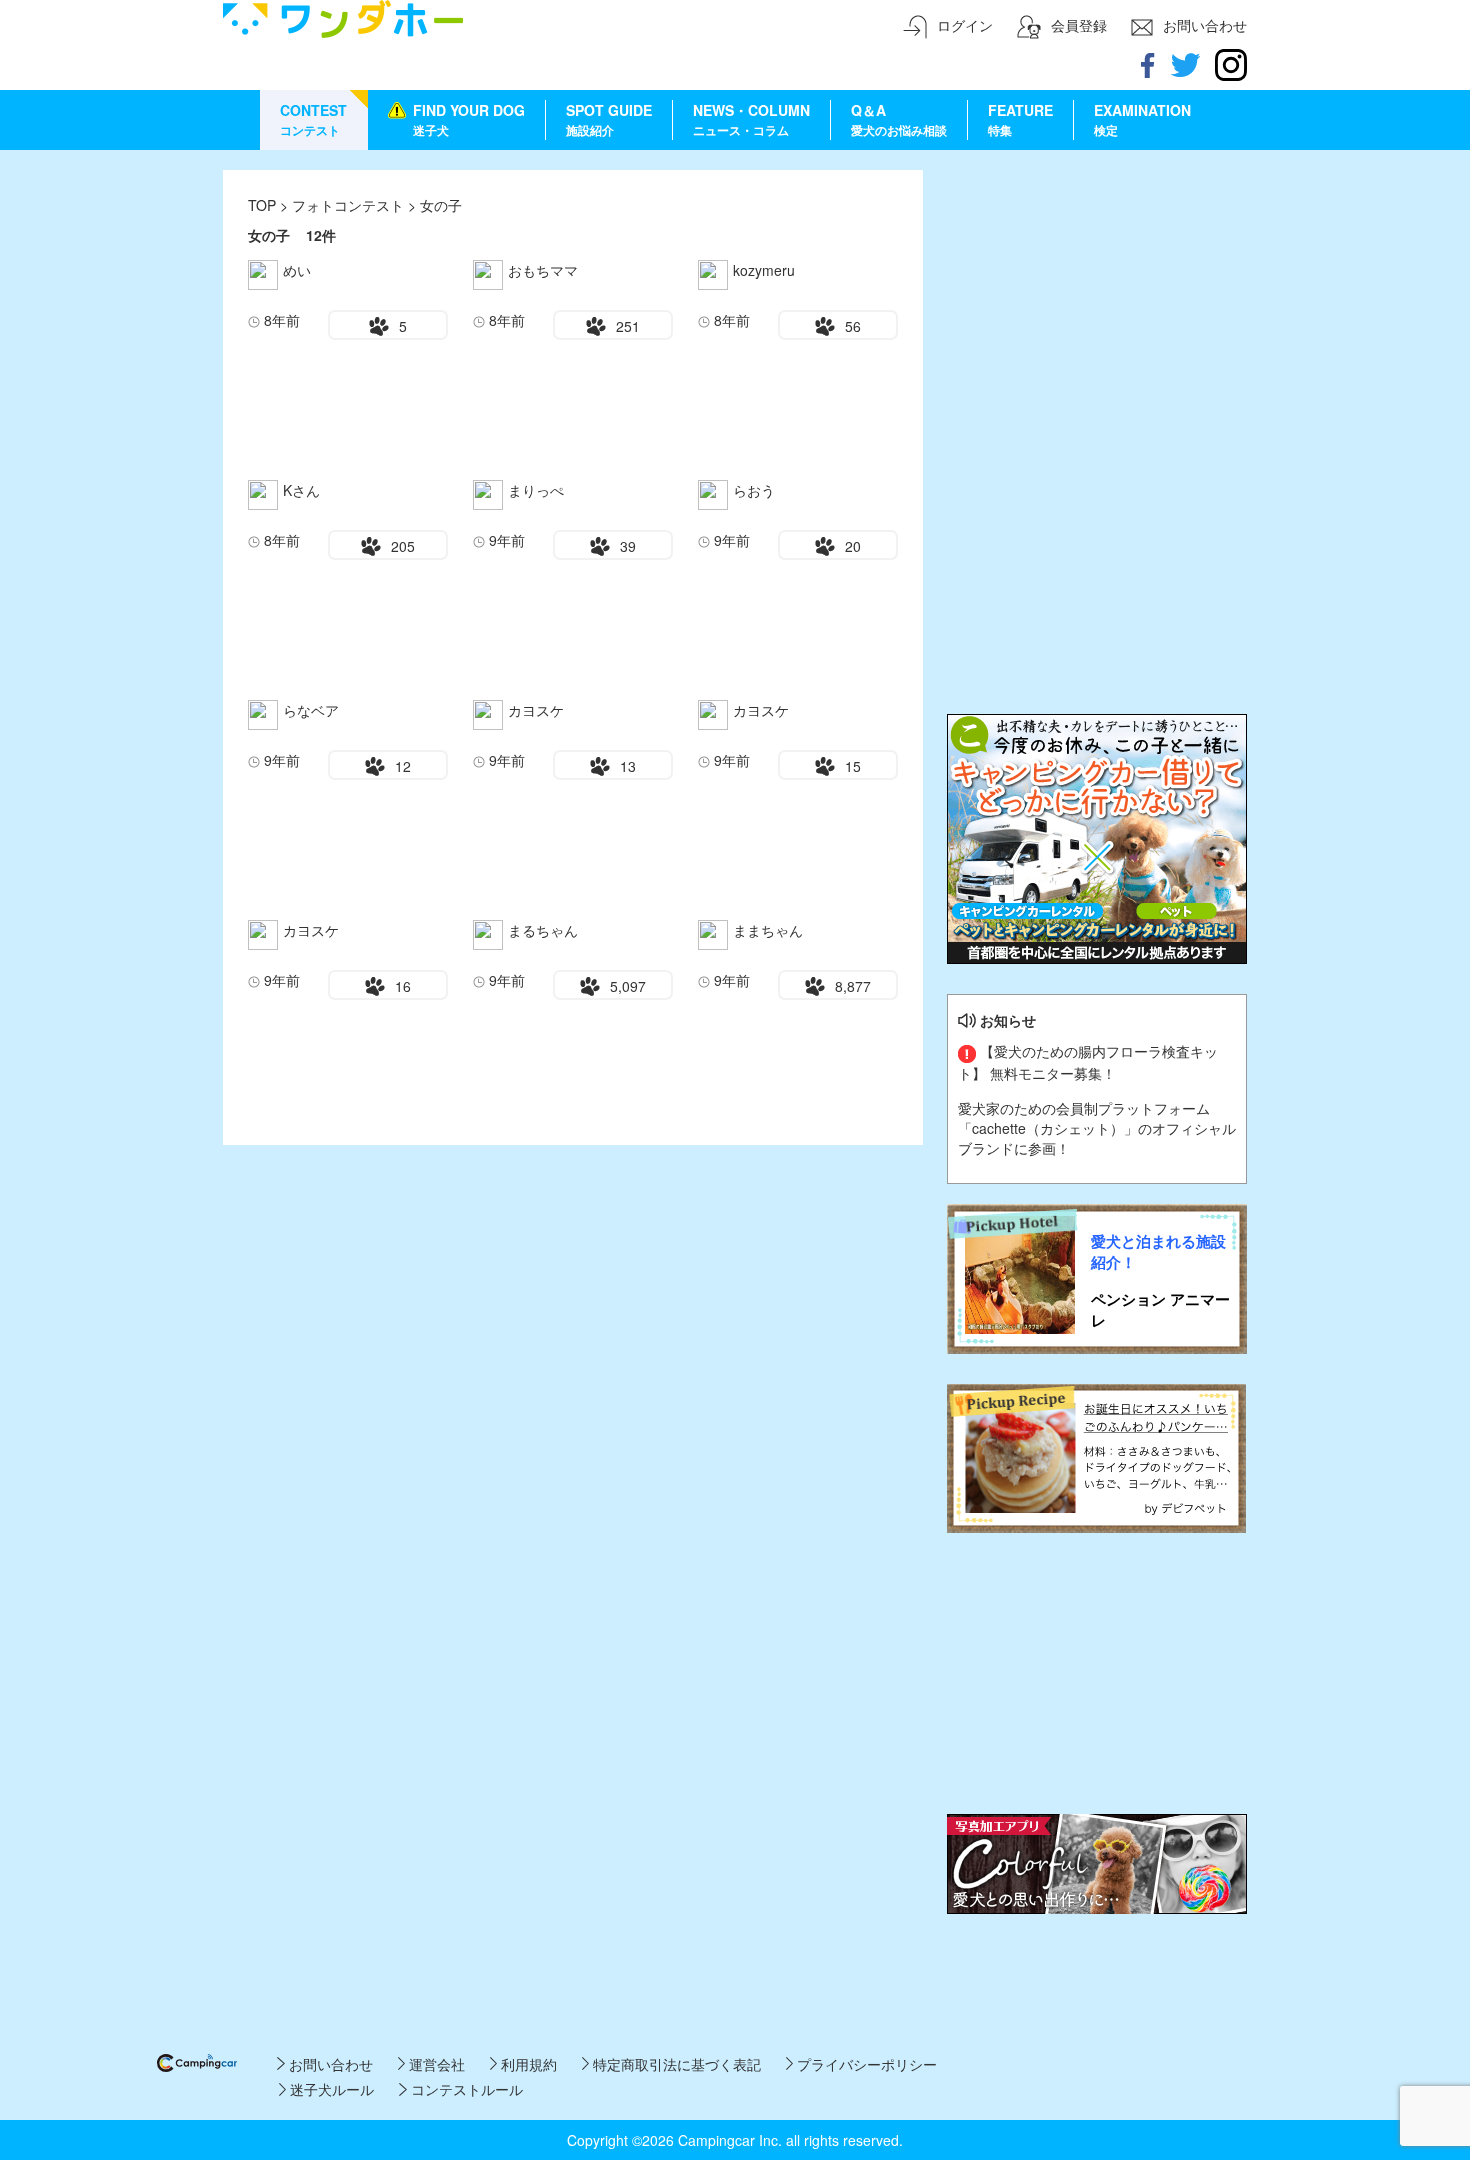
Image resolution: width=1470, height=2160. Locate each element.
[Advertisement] (1097, 295)
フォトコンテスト (350, 205)
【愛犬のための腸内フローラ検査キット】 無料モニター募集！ (1088, 1061)
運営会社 (435, 2064)
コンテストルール (464, 2089)
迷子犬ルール (330, 2089)
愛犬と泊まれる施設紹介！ (1158, 1252)
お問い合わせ (328, 2064)
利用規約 (527, 2064)
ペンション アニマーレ (1160, 1310)
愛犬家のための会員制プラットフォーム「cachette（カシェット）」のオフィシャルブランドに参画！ (1097, 1128)
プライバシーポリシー (865, 2064)
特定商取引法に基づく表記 (675, 2064)
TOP (262, 205)
